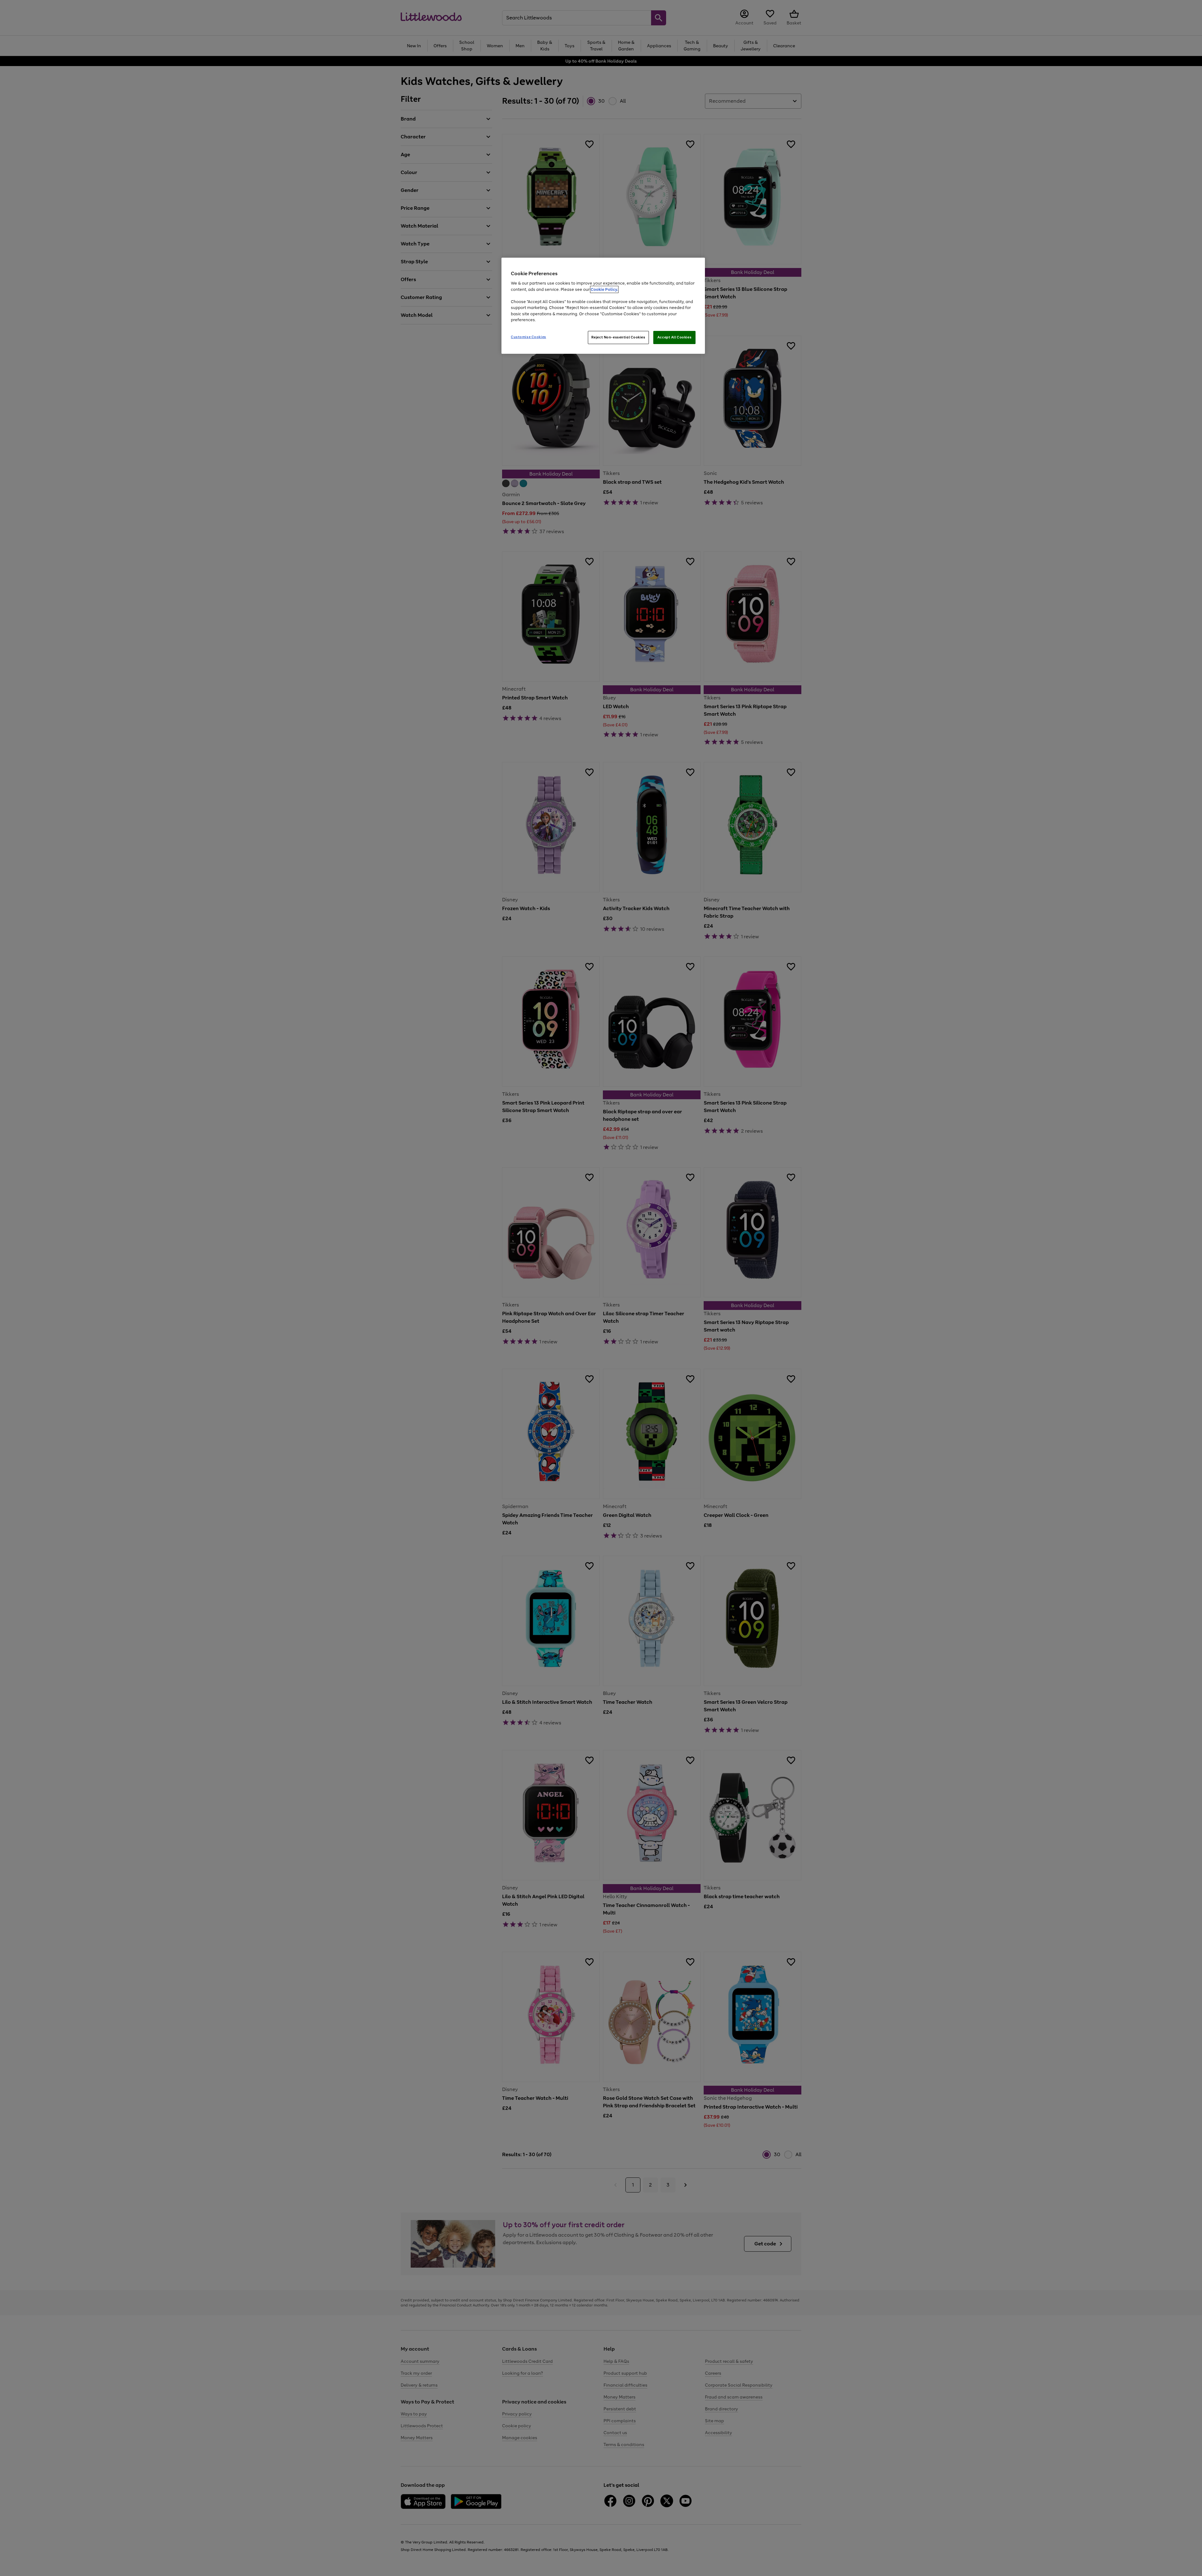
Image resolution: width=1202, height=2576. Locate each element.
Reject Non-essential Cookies (618, 337)
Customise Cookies (529, 337)
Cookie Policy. (604, 289)
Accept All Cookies (674, 337)
